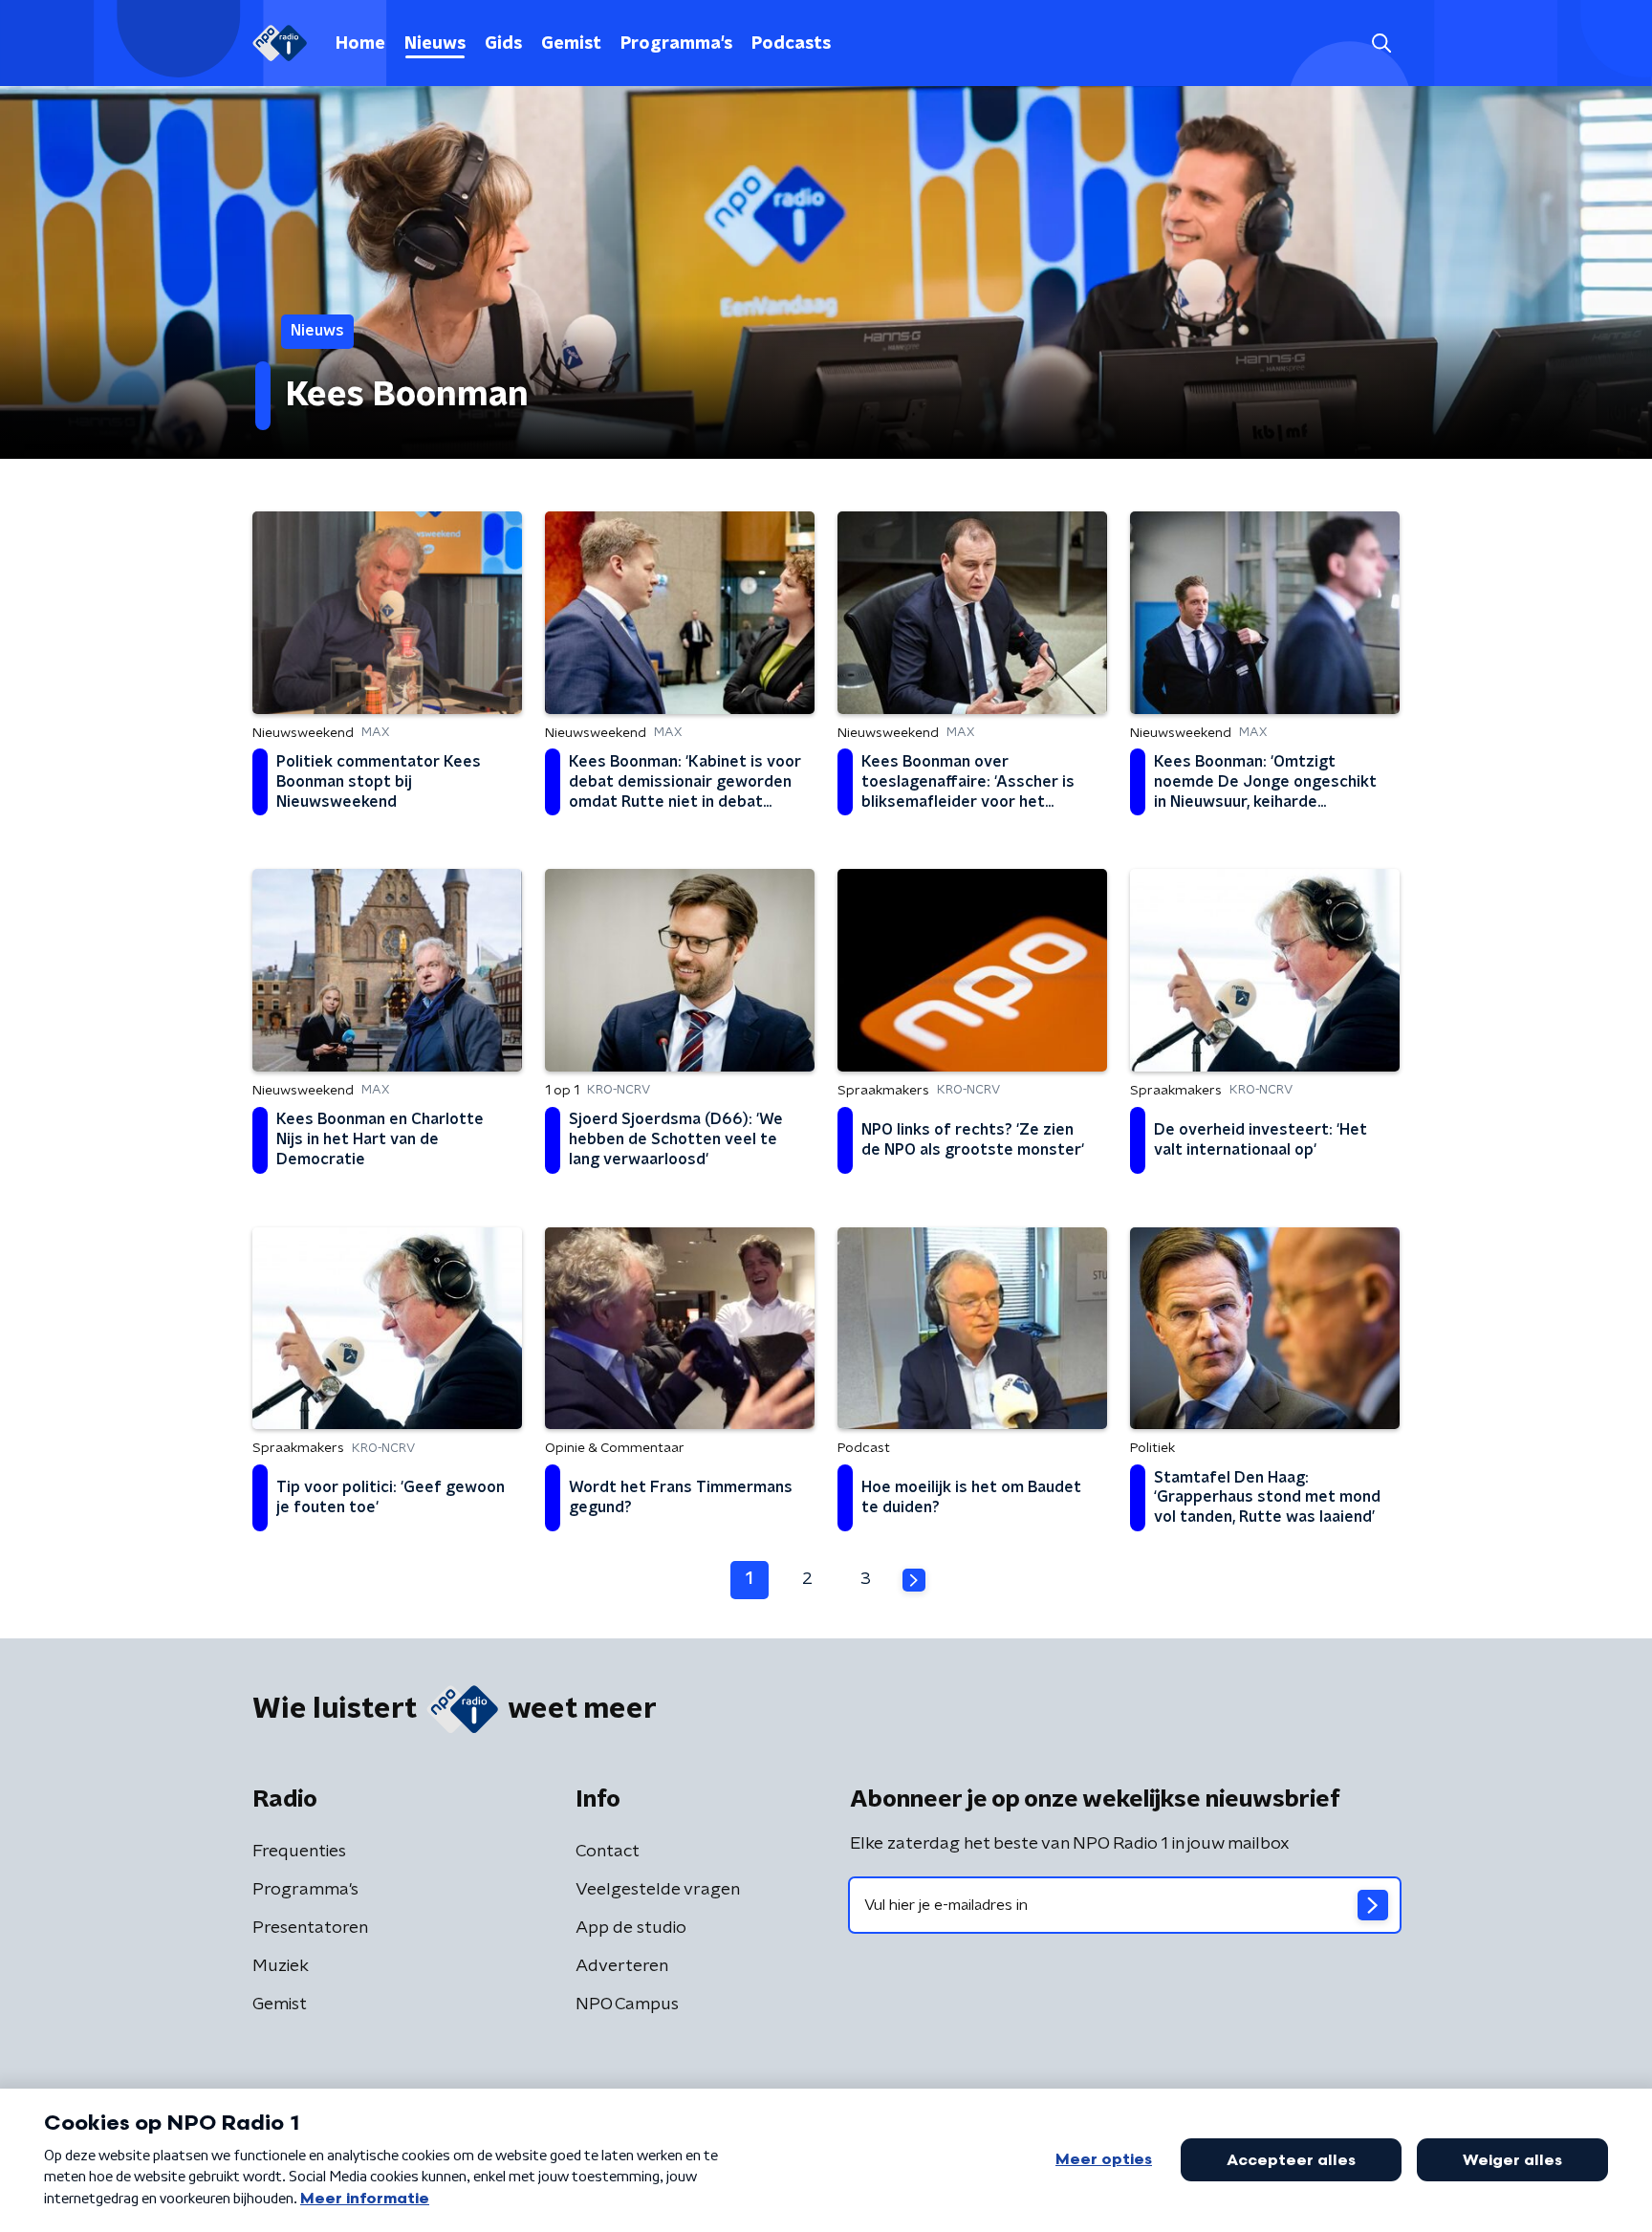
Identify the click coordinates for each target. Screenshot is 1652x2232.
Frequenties (299, 1852)
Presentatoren (310, 1928)
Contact (608, 1852)
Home (360, 44)
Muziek (281, 1966)
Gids (503, 44)
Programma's (676, 44)
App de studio (631, 1928)
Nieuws (435, 44)
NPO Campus (627, 2004)
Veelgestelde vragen (658, 1890)
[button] (1381, 43)
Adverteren (622, 1966)
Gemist (571, 44)
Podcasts (791, 44)
